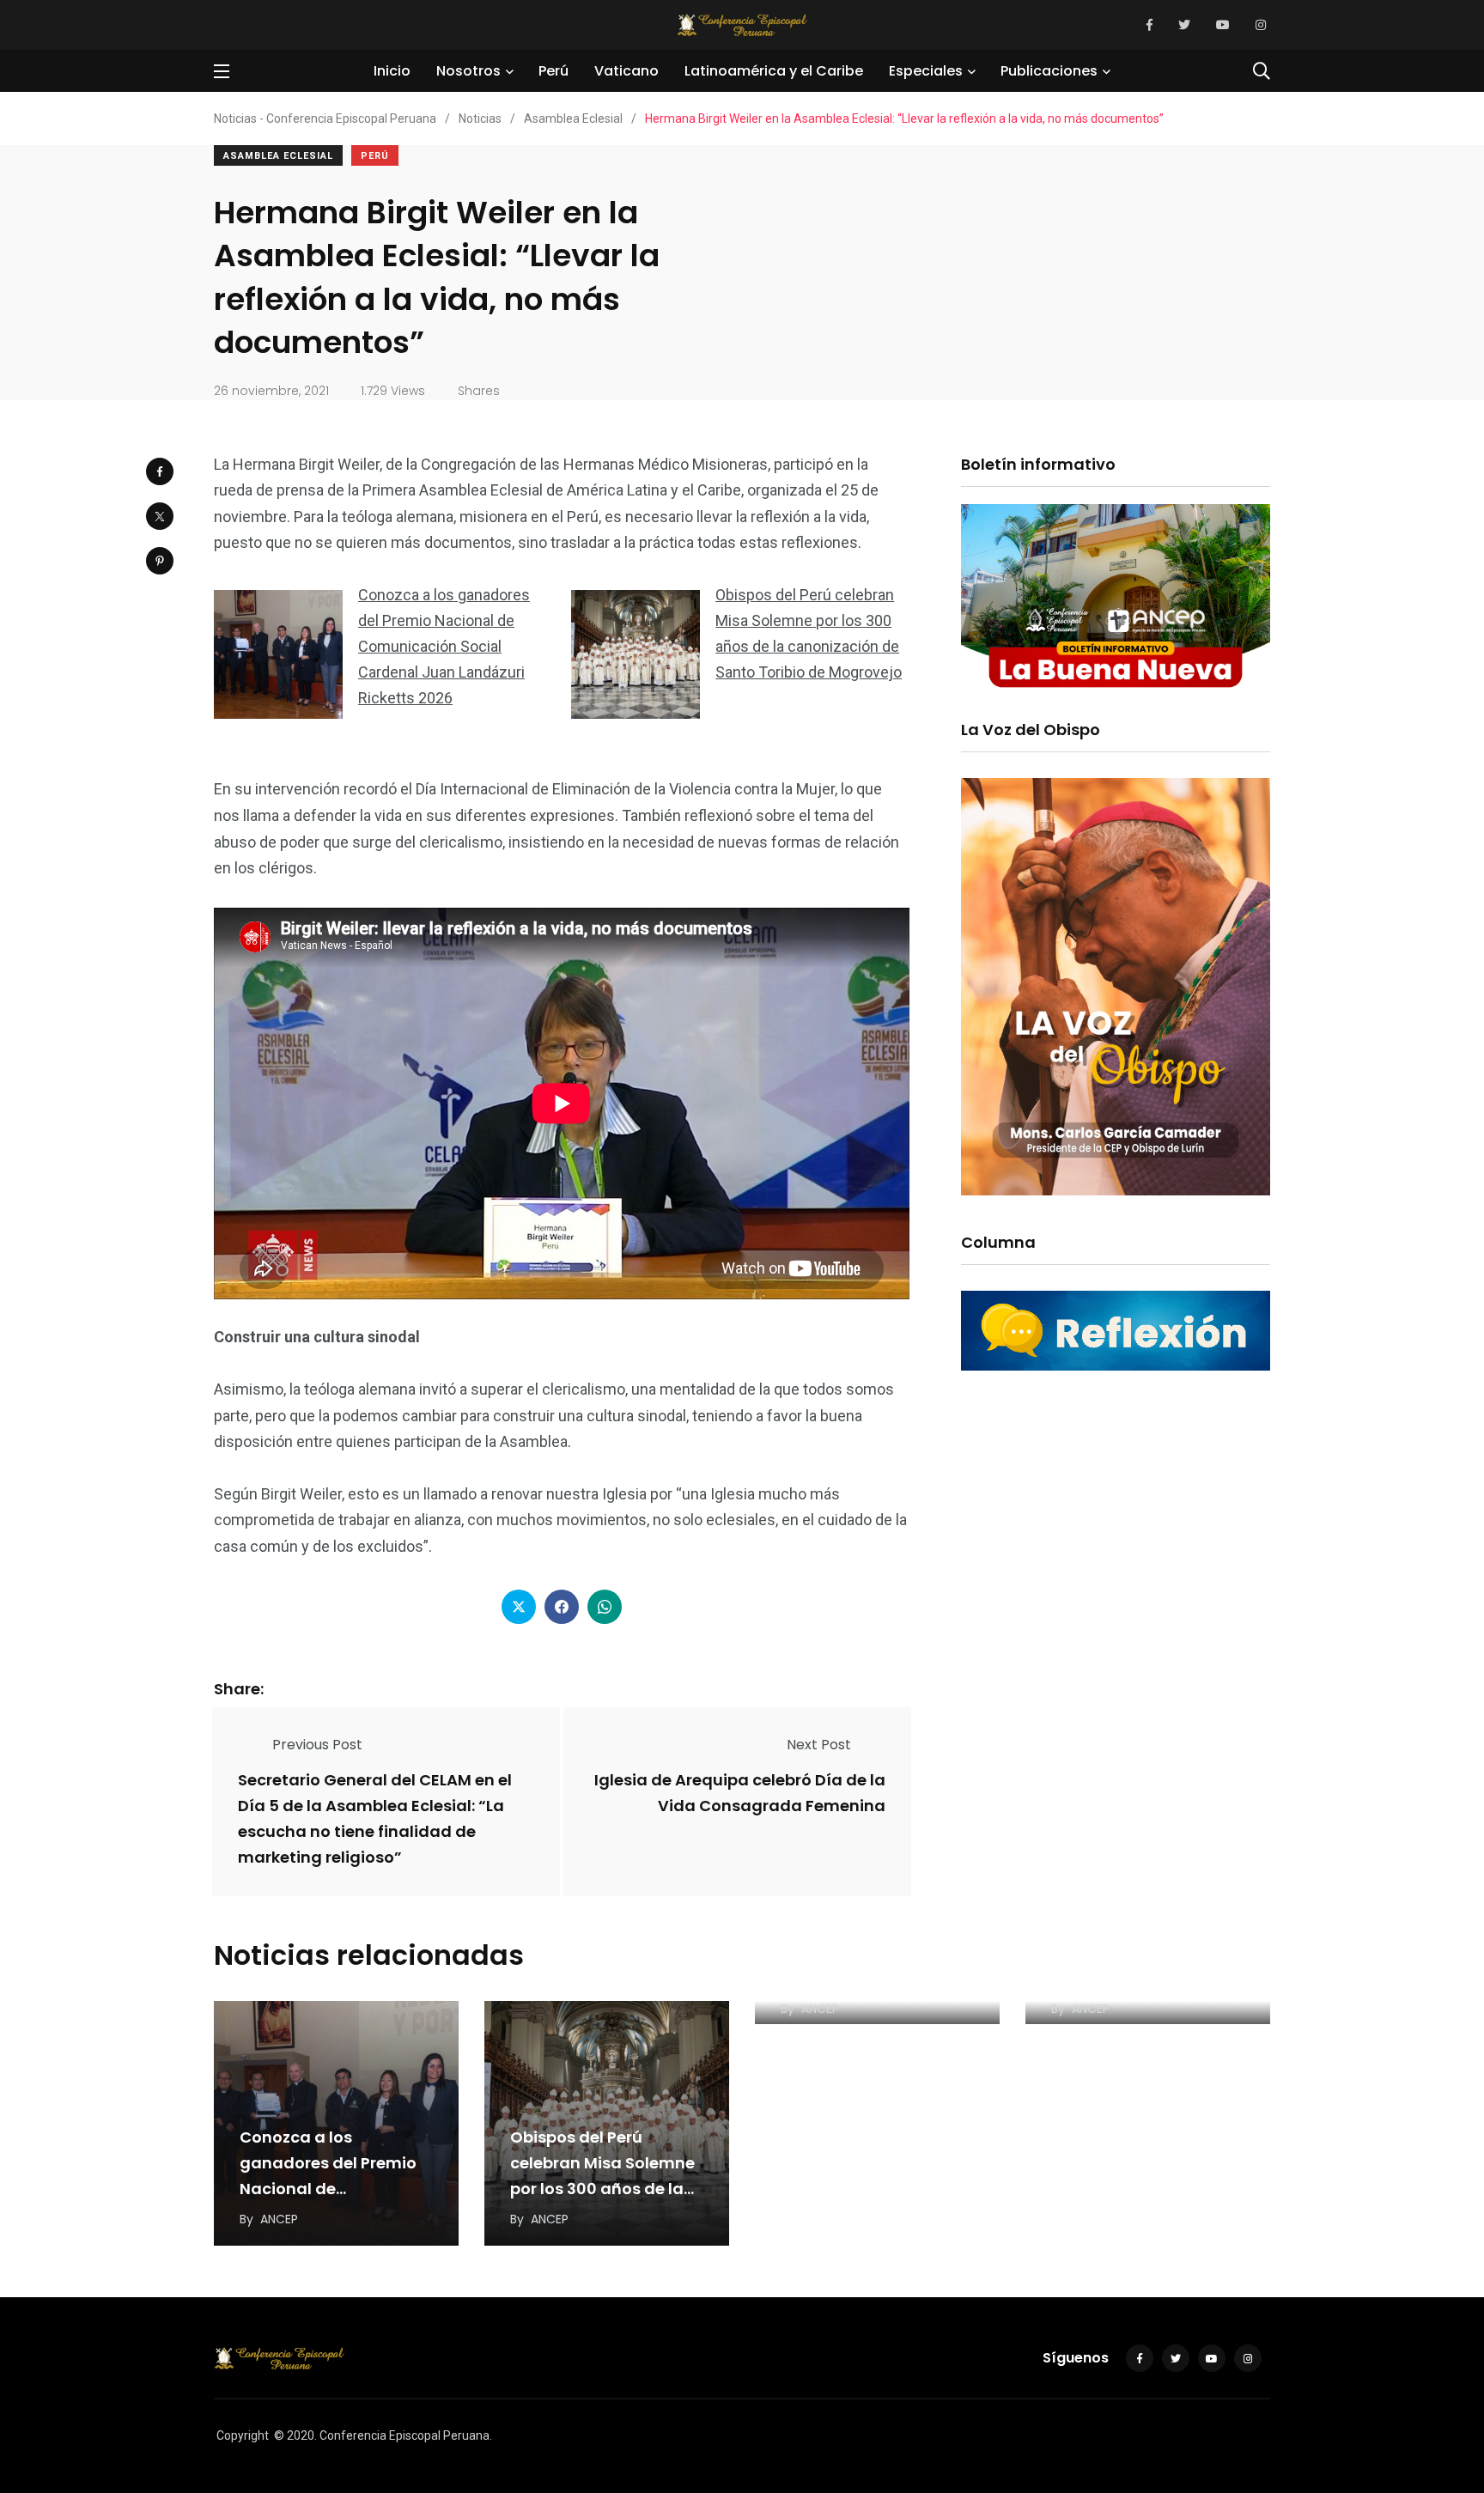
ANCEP (279, 2219)
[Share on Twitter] (160, 516)
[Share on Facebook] (160, 471)
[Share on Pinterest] (160, 561)
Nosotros (468, 71)
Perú (553, 71)
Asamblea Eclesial (278, 156)
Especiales (926, 71)
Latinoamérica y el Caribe (774, 71)
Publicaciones (1049, 71)
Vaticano (626, 71)
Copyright (243, 2435)
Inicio (392, 71)
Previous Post (317, 1745)
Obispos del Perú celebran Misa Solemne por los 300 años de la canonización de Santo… (602, 2189)
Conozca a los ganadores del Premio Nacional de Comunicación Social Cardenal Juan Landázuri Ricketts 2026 (444, 646)
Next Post (819, 1745)
